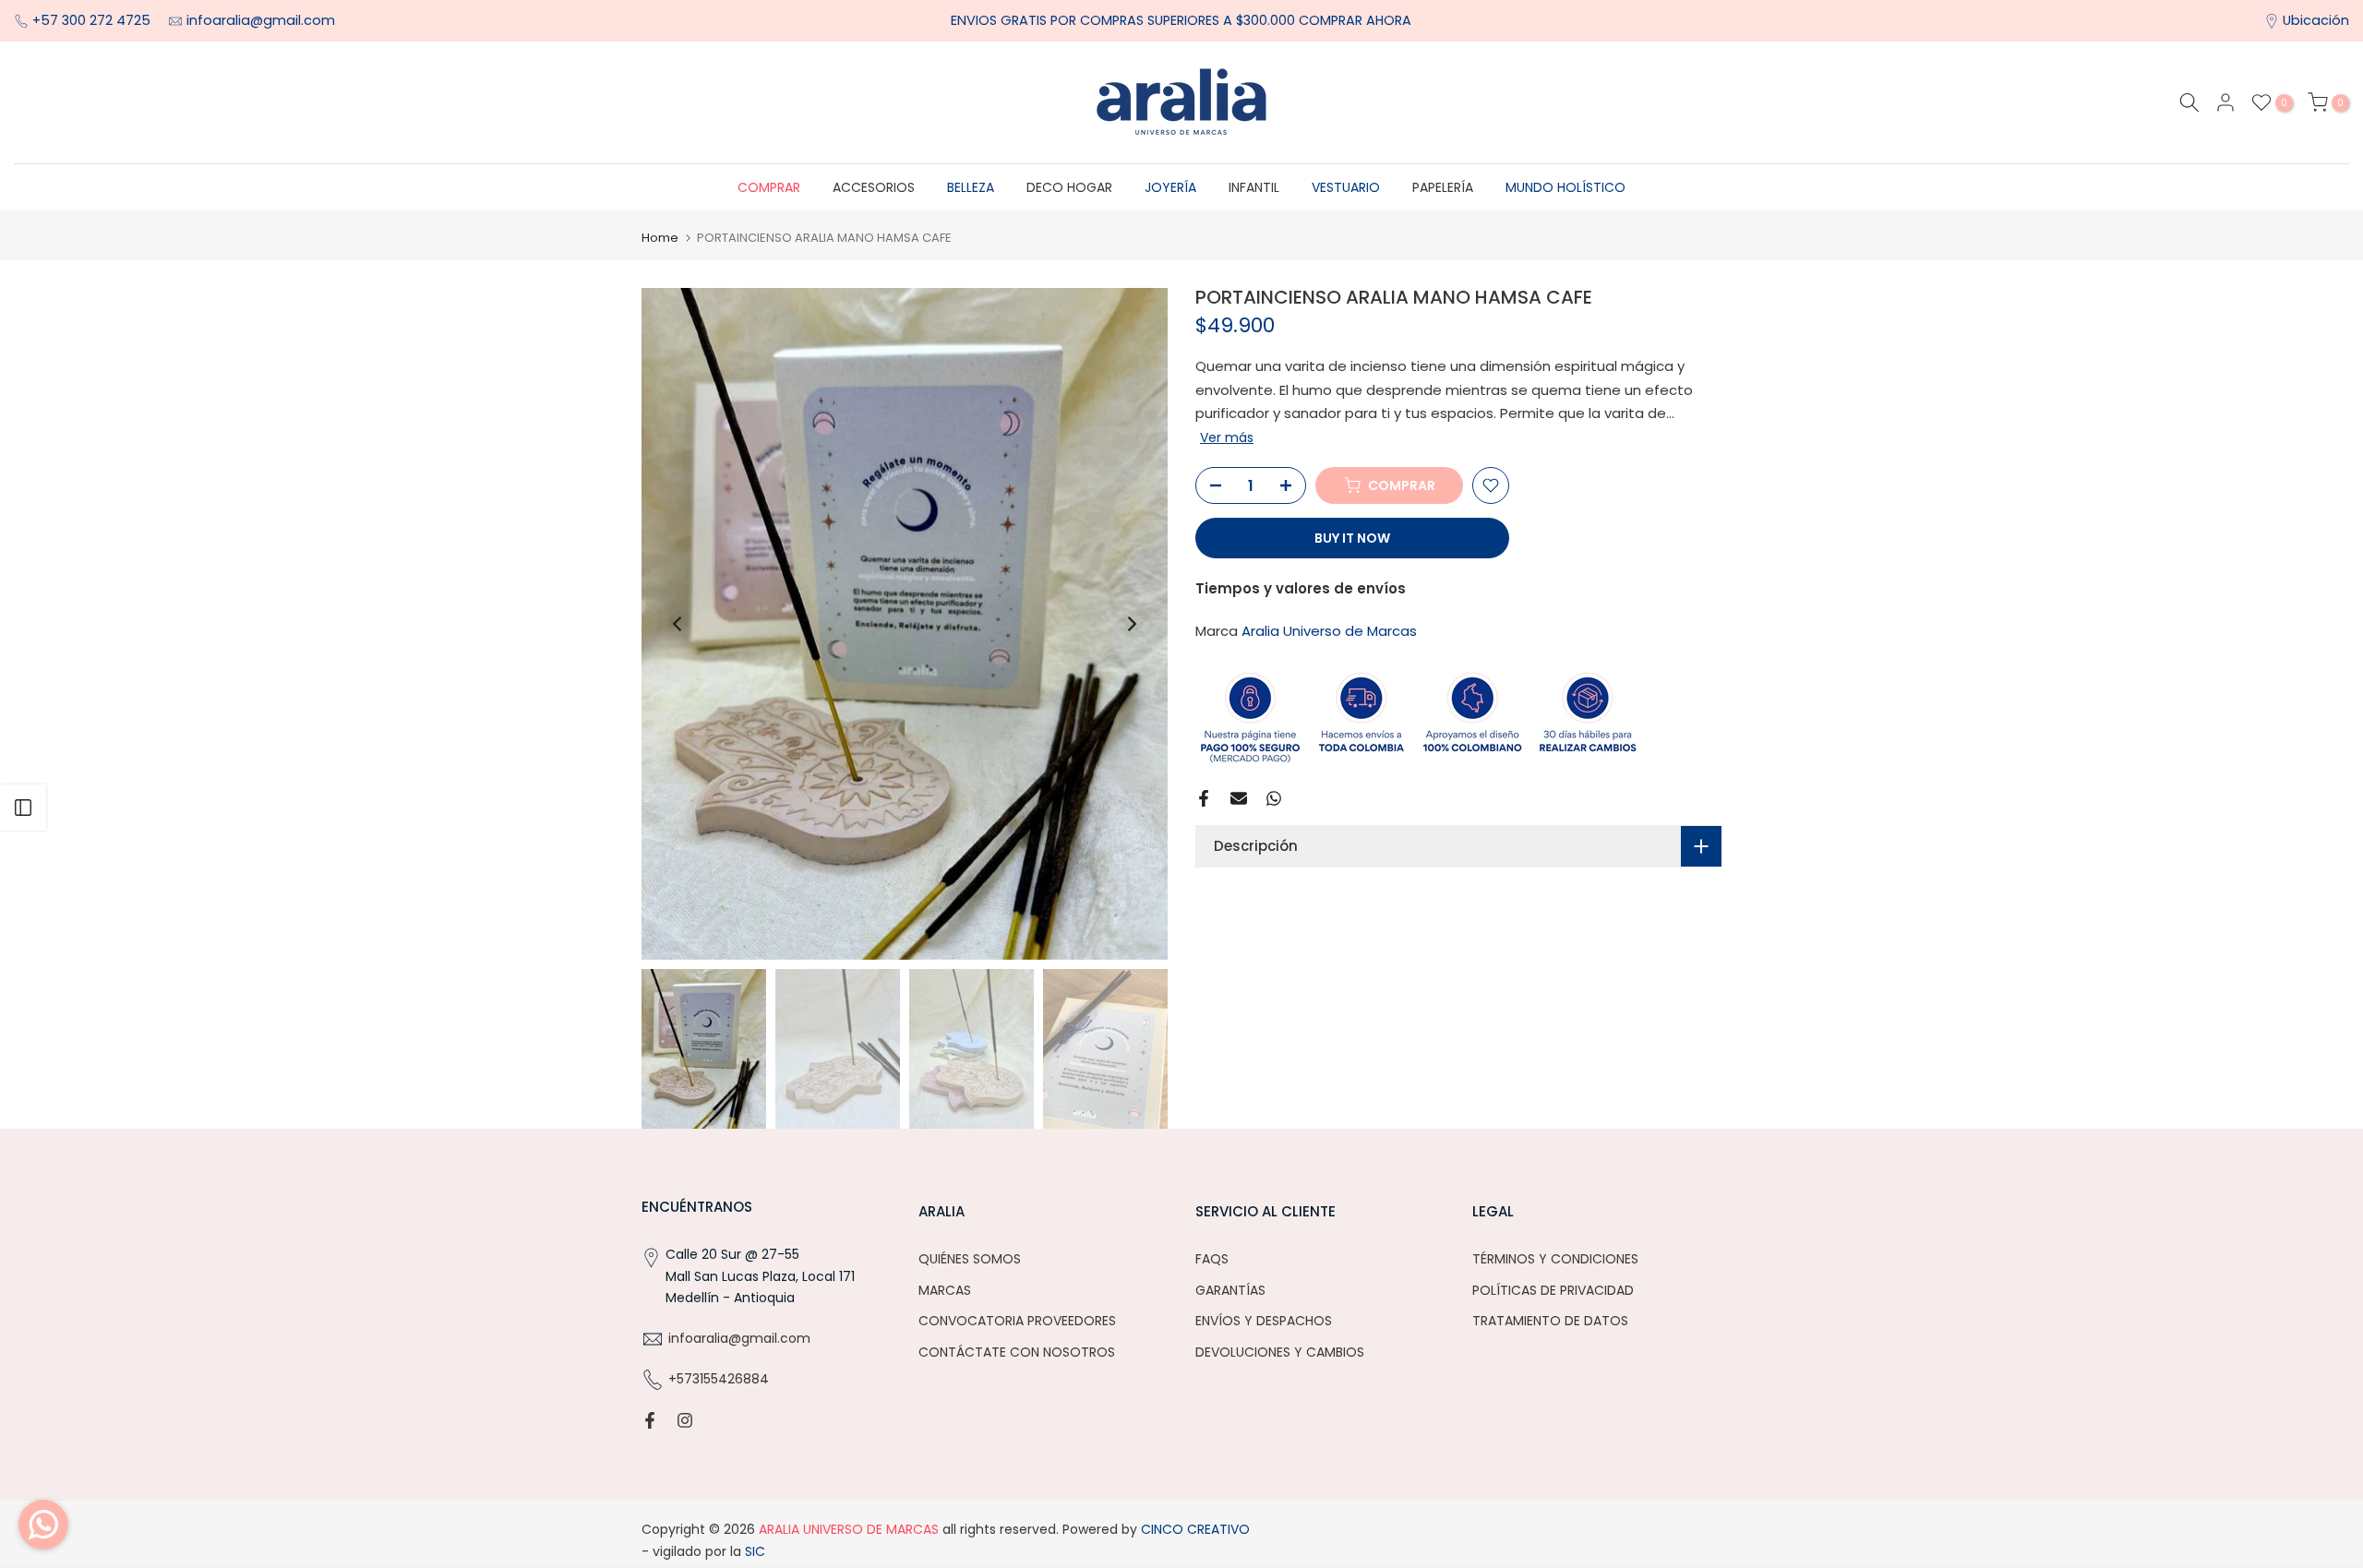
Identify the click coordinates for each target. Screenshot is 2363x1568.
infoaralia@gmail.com (261, 20)
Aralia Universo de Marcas (1329, 631)
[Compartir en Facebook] (1204, 798)
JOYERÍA (1170, 187)
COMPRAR (769, 187)
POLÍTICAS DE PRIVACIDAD (1553, 1290)
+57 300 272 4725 (93, 20)
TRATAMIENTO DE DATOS (1550, 1321)
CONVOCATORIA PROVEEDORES (1017, 1321)
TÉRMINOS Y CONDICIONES (1555, 1259)
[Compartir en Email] (1239, 798)
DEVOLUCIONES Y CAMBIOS (1280, 1352)
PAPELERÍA (1443, 187)
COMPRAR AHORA (1355, 20)
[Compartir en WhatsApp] (1274, 798)
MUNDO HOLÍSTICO (1565, 187)
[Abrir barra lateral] (23, 808)
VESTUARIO (1346, 187)
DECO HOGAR (1069, 187)
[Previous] (678, 624)
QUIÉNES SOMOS (970, 1259)
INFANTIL (1254, 187)
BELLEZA (971, 187)
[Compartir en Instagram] (685, 1420)
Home (660, 238)
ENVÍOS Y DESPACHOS (1264, 1321)
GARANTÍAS (1230, 1290)
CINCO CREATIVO (1195, 1529)
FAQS (1212, 1259)
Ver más (1227, 437)
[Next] (1131, 624)
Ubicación (2316, 20)
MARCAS (945, 1290)
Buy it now (1352, 538)
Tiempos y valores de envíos (1301, 588)
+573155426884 (719, 1379)
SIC (753, 1551)
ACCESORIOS (874, 187)
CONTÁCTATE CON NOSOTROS (1017, 1352)
